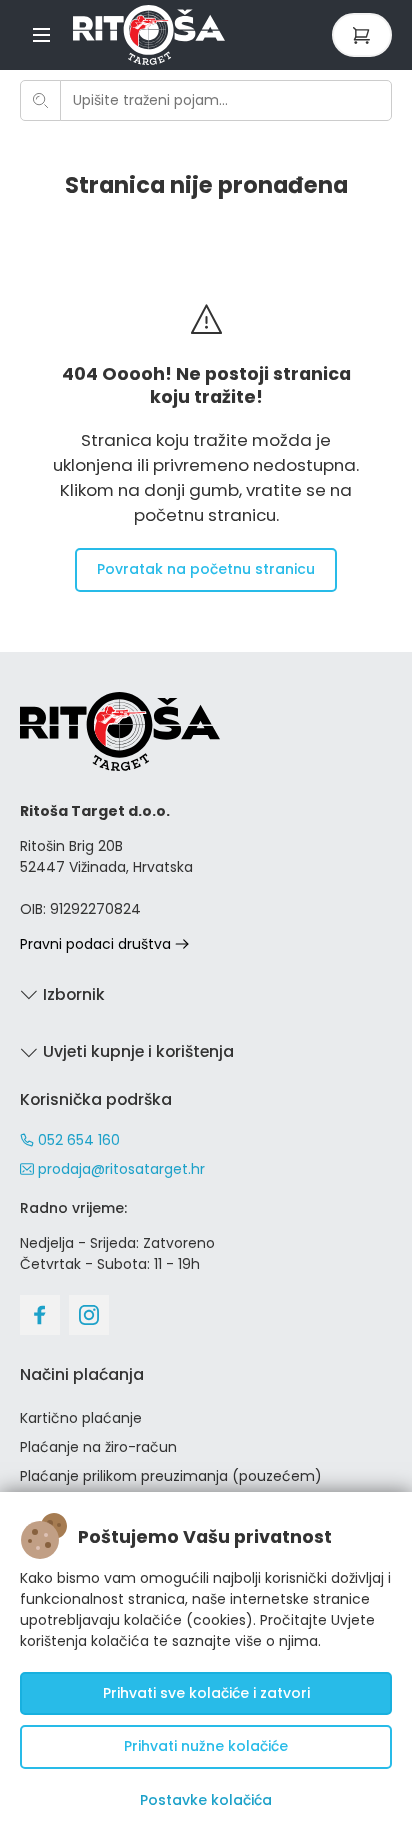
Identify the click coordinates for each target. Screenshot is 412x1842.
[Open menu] (41, 34)
